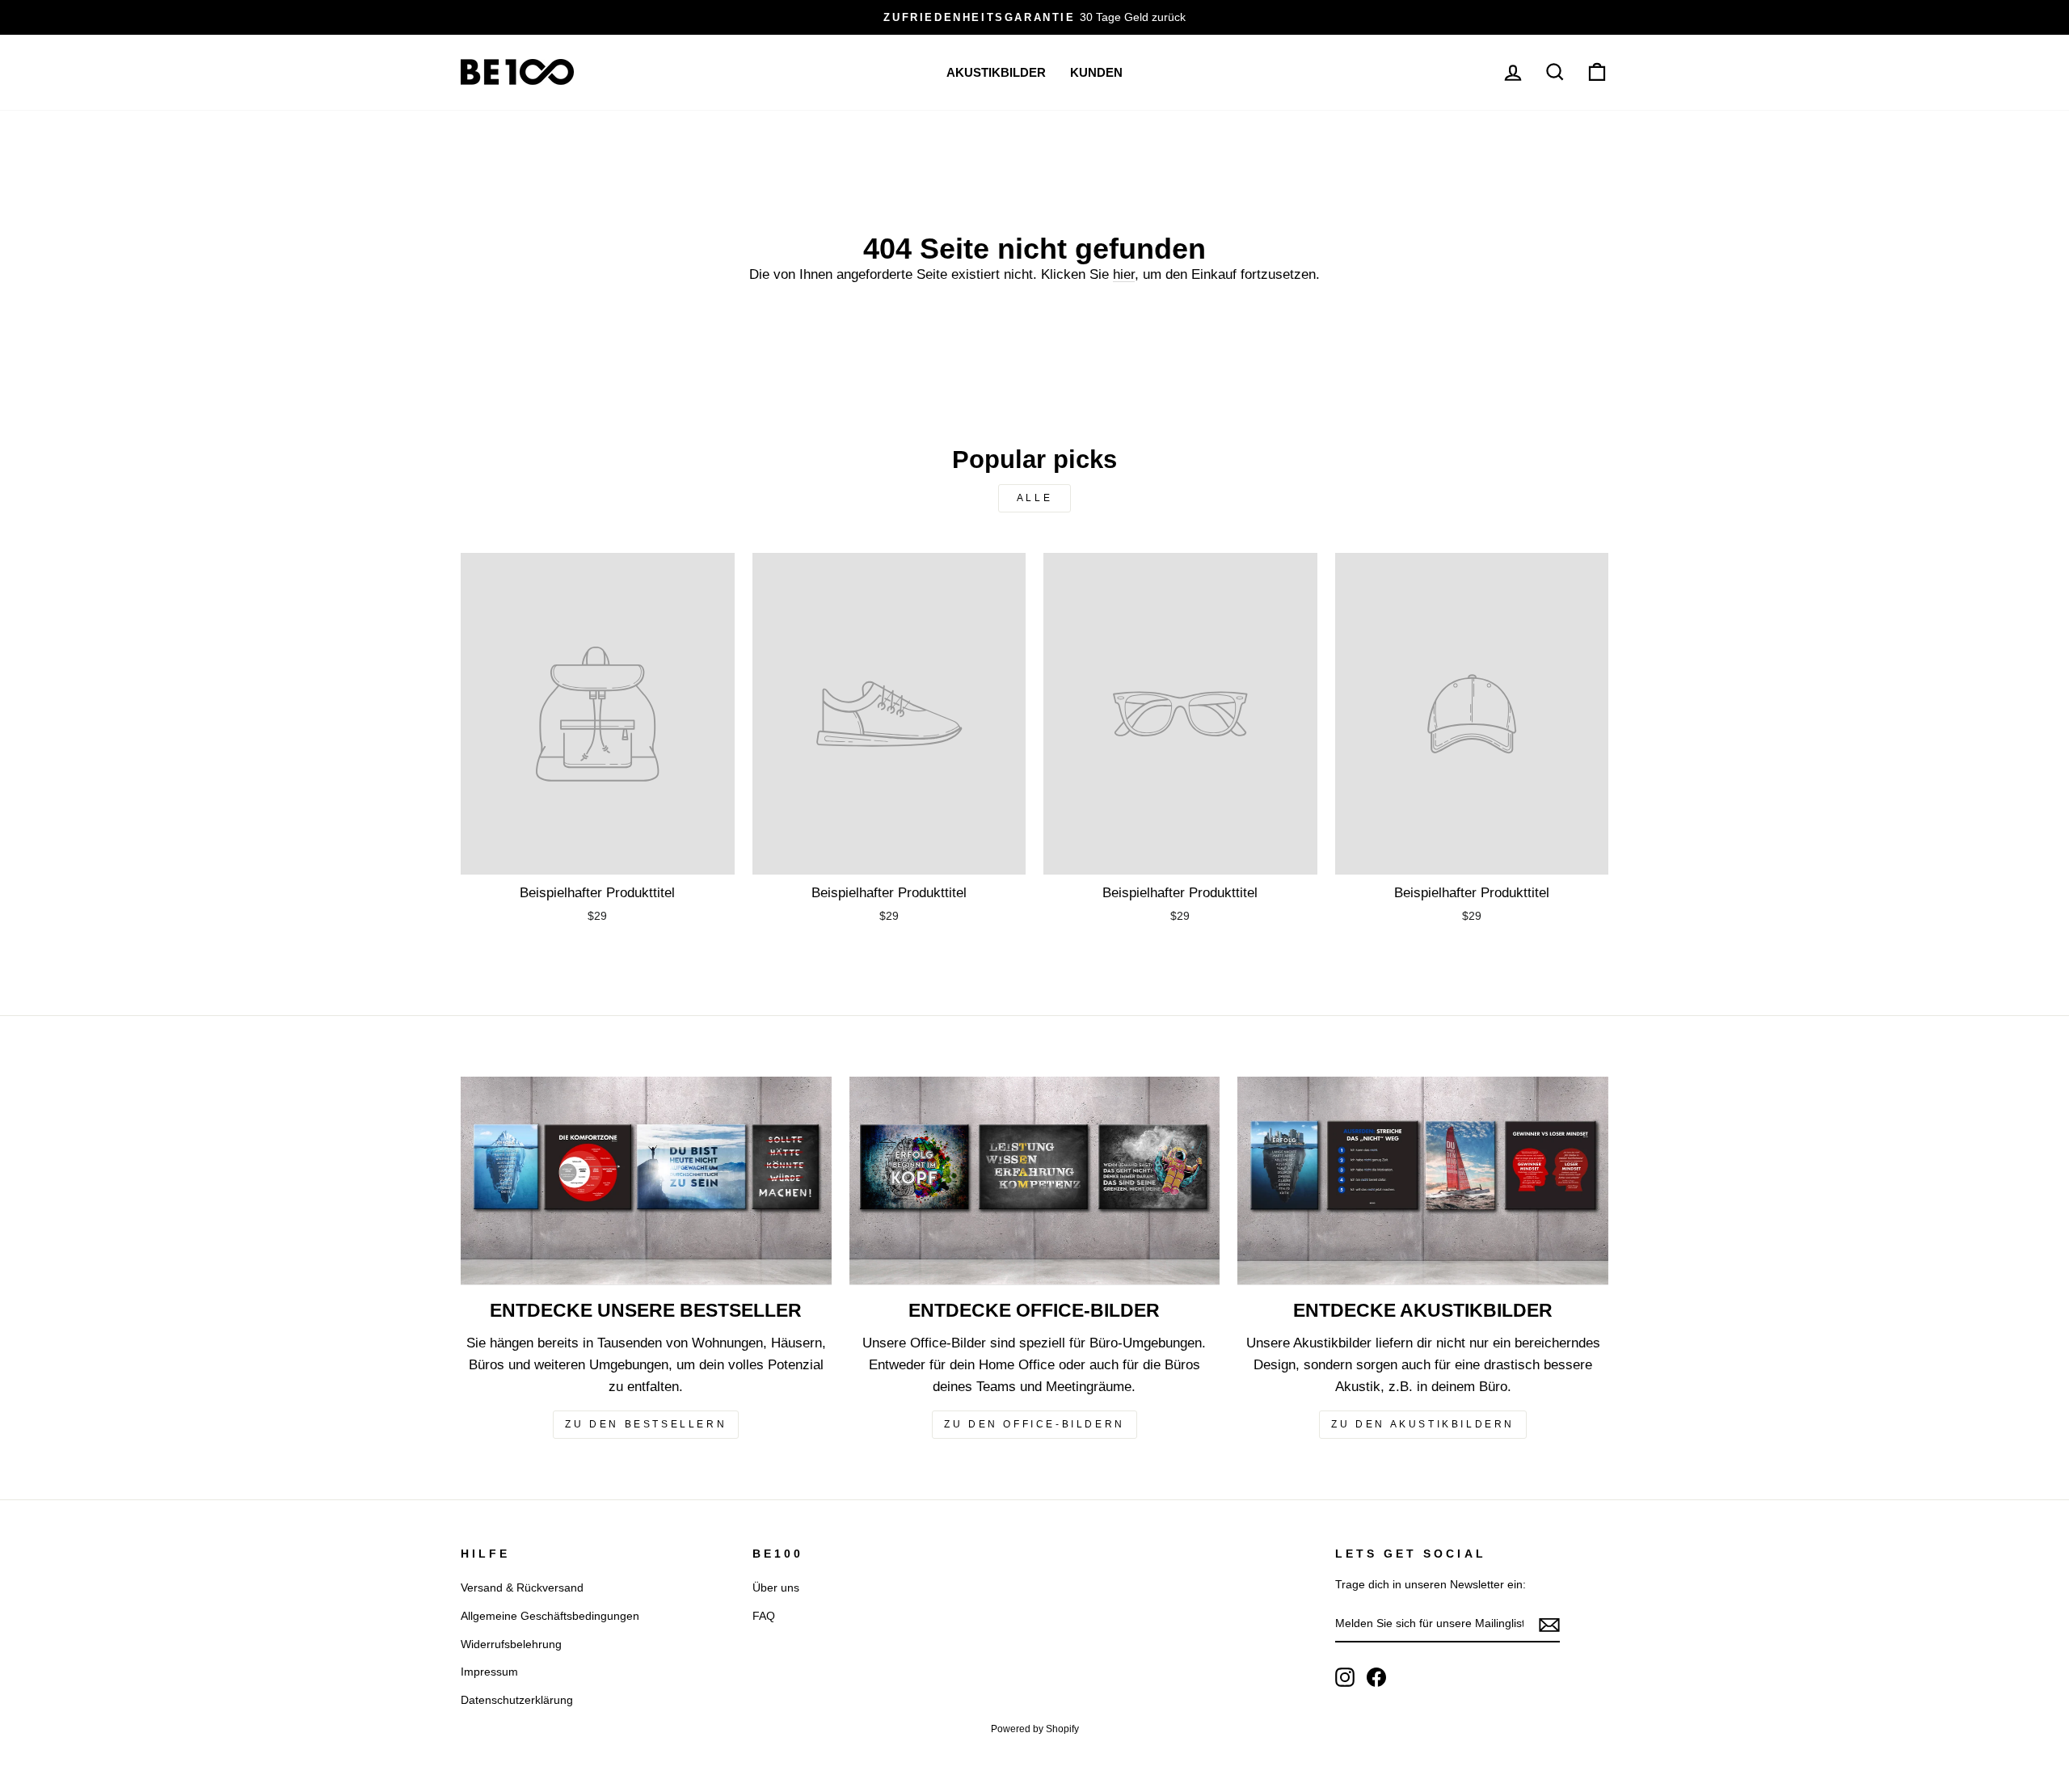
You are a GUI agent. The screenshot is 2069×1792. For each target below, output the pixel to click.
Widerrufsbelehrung (511, 1644)
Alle (1034, 498)
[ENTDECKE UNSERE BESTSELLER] (646, 1181)
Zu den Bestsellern (646, 1424)
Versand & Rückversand (522, 1588)
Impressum (489, 1672)
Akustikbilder (996, 72)
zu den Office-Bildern (1034, 1424)
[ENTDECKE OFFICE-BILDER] (1035, 1181)
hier (1124, 274)
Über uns (776, 1588)
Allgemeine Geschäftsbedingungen (550, 1616)
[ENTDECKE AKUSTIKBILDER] (1423, 1181)
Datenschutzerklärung (517, 1700)
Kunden (1096, 72)
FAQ (764, 1616)
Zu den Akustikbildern (1423, 1424)
